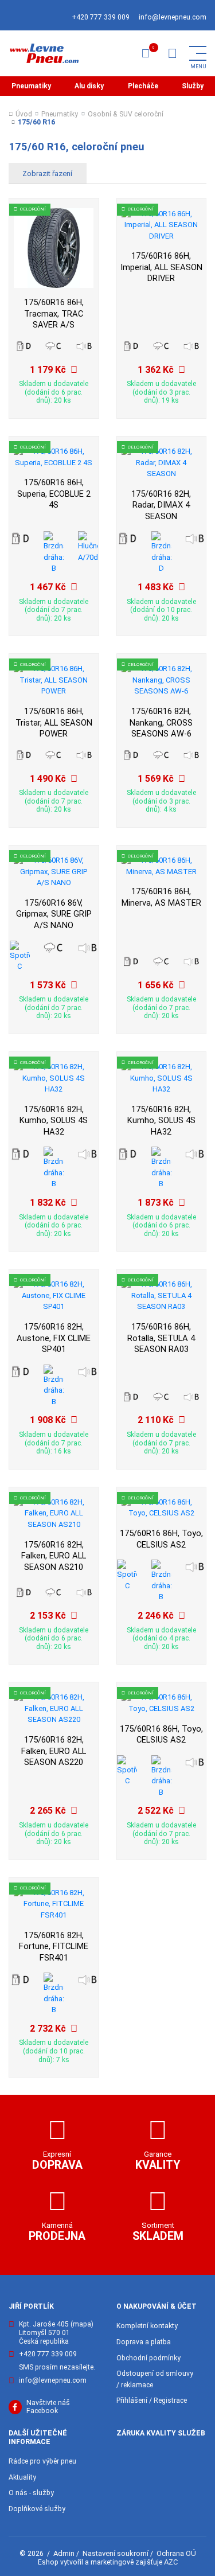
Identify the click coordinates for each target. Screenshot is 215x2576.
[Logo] (44, 53)
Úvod (24, 114)
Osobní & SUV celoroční (126, 114)
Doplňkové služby (37, 2509)
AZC (171, 2562)
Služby (193, 86)
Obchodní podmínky (148, 2358)
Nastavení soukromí (116, 2553)
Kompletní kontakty (147, 2326)
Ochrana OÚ (176, 2553)
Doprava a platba (144, 2342)
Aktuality (22, 2477)
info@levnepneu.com (173, 17)
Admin (64, 2553)
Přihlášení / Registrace (152, 2400)
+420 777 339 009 (101, 17)
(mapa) (82, 2324)
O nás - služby (31, 2493)
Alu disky (89, 86)
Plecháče (143, 86)
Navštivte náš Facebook (48, 2407)
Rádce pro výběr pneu (42, 2461)
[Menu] (172, 53)
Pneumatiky (31, 86)
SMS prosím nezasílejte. (57, 2367)
